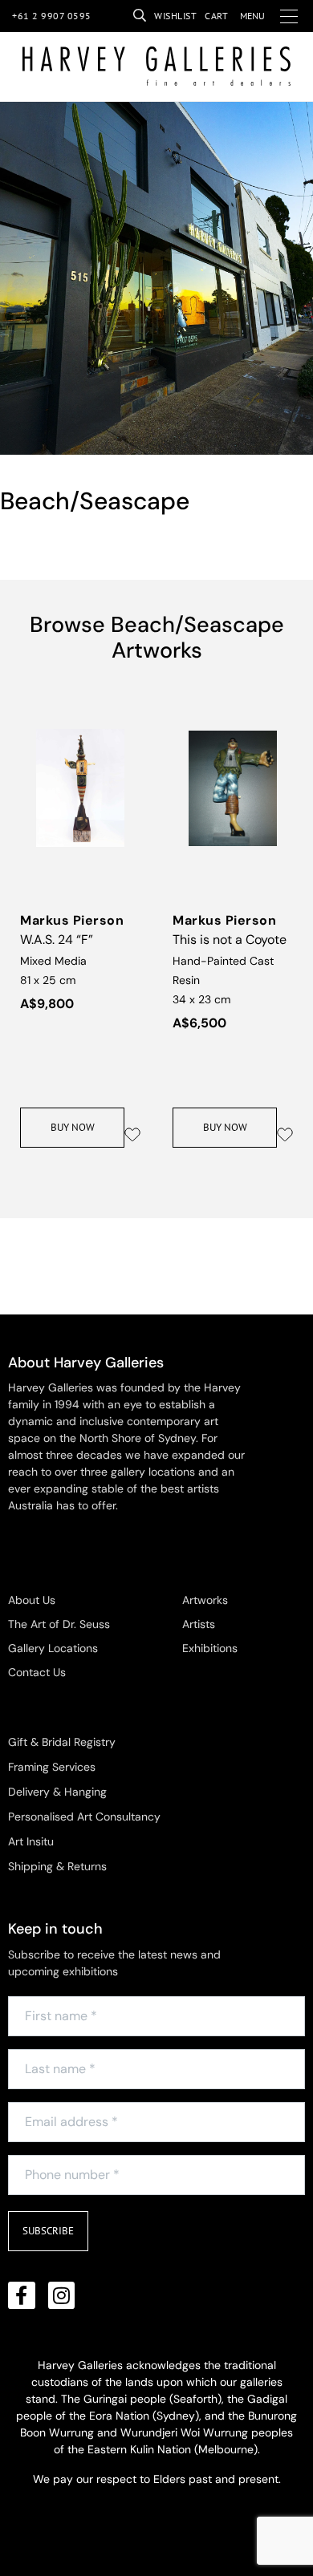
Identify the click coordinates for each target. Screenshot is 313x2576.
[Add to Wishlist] (132, 1135)
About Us (32, 1600)
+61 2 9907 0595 (52, 16)
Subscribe (48, 2231)
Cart (216, 16)
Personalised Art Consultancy (84, 1817)
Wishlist (175, 16)
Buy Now (73, 1127)
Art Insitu (31, 1841)
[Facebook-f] (22, 2295)
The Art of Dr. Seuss (59, 1624)
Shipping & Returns (57, 1866)
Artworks (205, 1600)
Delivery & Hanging (57, 1792)
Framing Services (52, 1767)
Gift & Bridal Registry (62, 1742)
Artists (199, 1624)
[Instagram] (62, 2295)
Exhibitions (210, 1648)
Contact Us (37, 1672)
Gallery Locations (53, 1648)
